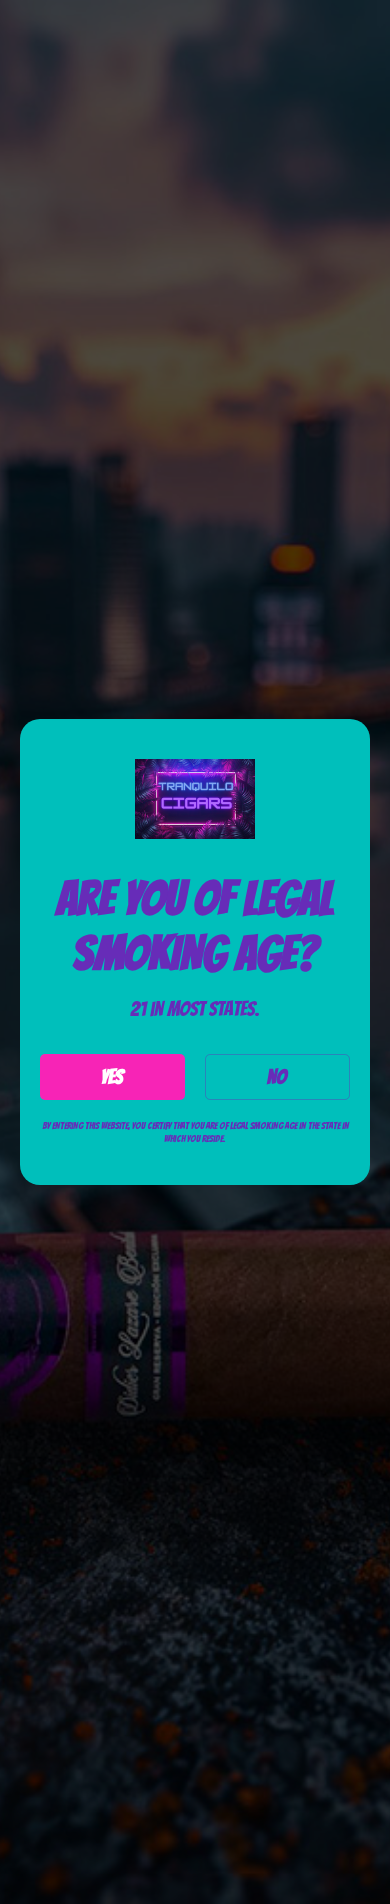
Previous (33, 1884)
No (277, 1077)
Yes (112, 1077)
